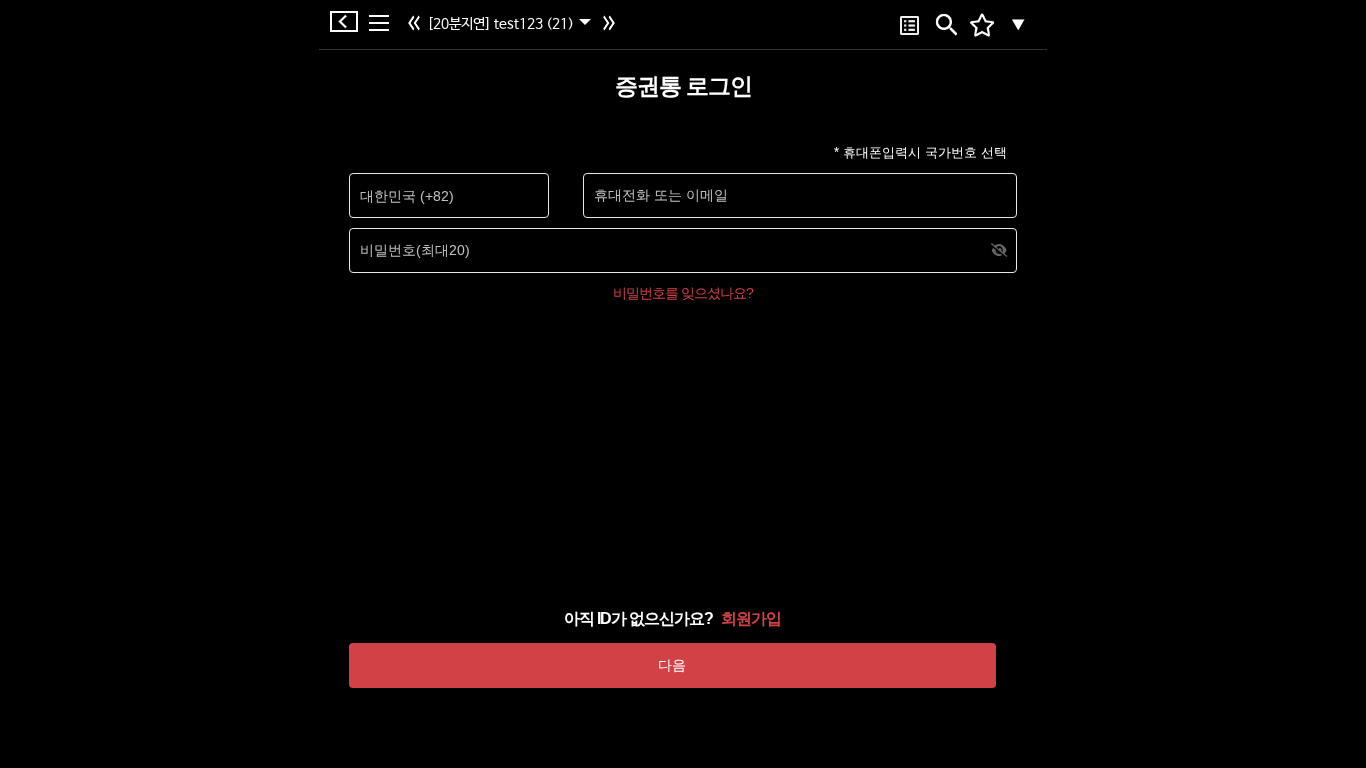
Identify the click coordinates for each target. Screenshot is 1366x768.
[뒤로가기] (349, 21)
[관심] (909, 25)
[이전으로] (416, 25)
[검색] (944, 25)
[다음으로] (611, 25)
